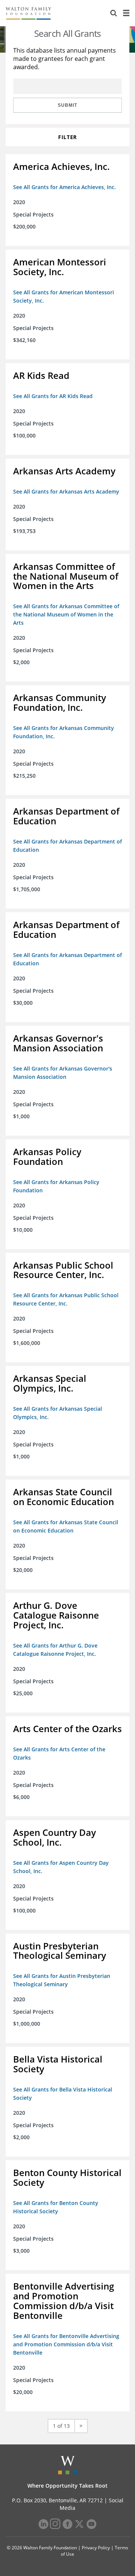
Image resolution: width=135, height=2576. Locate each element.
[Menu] (126, 13)
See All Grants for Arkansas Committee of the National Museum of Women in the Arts (66, 614)
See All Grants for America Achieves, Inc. (64, 187)
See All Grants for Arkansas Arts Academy (66, 491)
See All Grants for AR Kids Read (53, 396)
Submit (67, 105)
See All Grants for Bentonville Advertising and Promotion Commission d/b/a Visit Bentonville (66, 2344)
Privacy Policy (96, 2548)
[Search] (114, 13)
